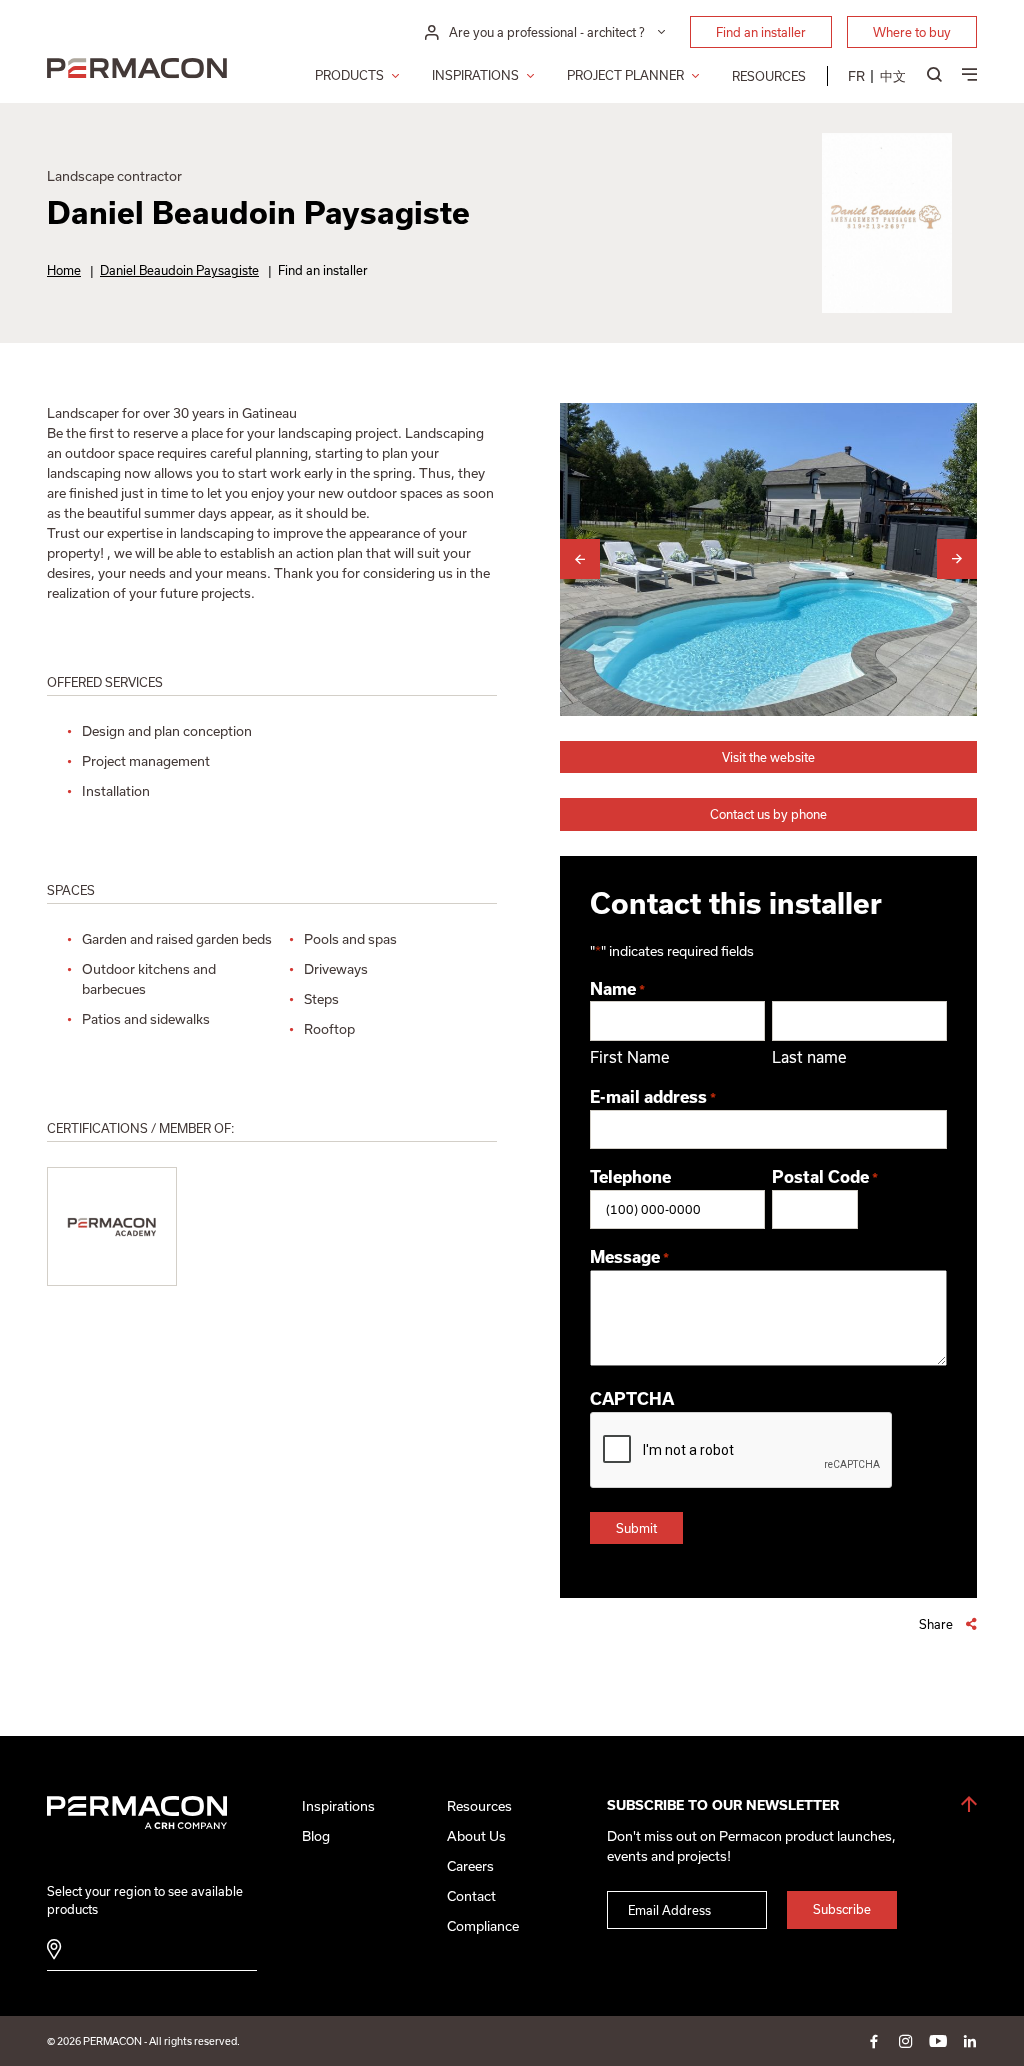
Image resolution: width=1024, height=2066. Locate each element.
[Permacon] (137, 70)
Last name (809, 1057)
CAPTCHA (632, 1399)
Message (629, 1257)
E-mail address (653, 1097)
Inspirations (475, 75)
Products (349, 75)
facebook (874, 2041)
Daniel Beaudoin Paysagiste (179, 270)
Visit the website (768, 757)
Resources (769, 76)
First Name (630, 1057)
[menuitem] (856, 76)
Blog (316, 1836)
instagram (906, 2041)
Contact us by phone (768, 814)
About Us (476, 1836)
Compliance (483, 1926)
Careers (470, 1866)
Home (64, 270)
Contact (471, 1896)
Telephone (630, 1177)
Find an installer (761, 32)
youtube (938, 2041)
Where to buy (912, 32)
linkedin (970, 2041)
